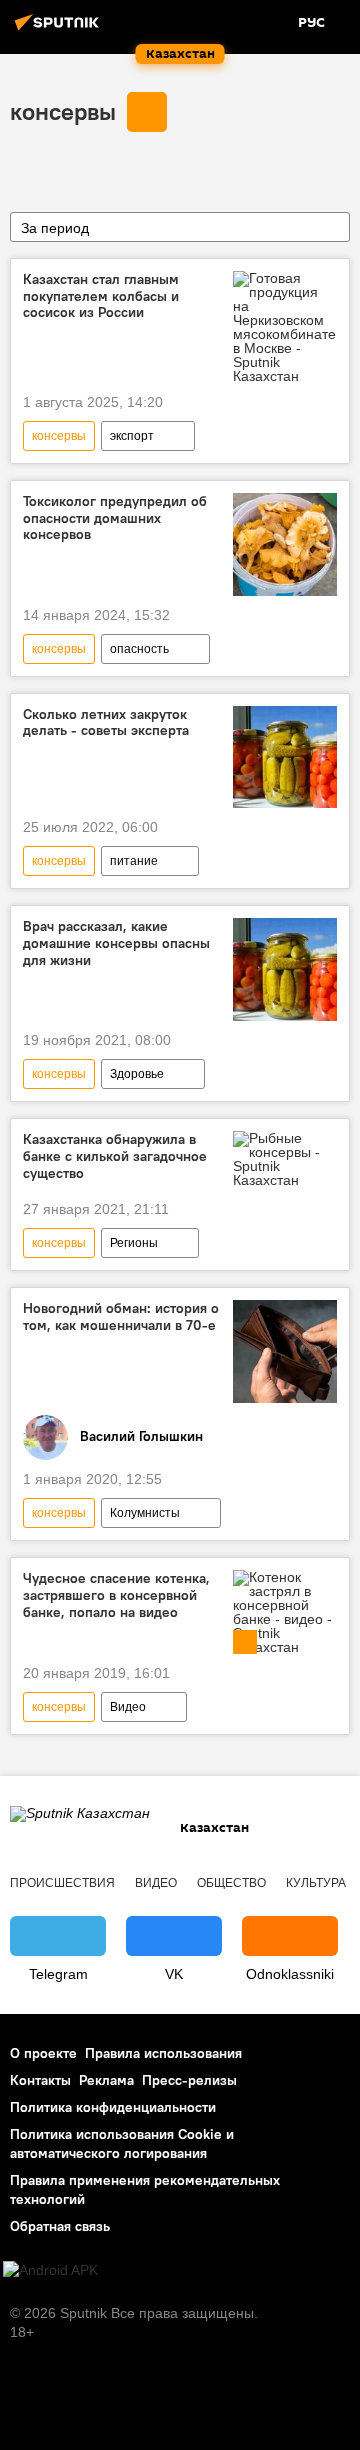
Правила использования (163, 2053)
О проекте (43, 2053)
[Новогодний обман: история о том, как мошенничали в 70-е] (285, 1351)
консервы (63, 111)
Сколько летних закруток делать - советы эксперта (106, 723)
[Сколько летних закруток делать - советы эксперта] (285, 757)
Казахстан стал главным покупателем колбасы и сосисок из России (101, 296)
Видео (128, 1707)
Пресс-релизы (189, 2080)
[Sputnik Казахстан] (60, 30)
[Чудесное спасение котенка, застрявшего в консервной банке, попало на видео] (285, 1612)
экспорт (132, 436)
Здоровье (137, 1074)
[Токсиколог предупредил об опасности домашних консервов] (285, 544)
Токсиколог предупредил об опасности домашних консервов (115, 518)
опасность (139, 649)
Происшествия (62, 1883)
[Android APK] (50, 2270)
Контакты (40, 2080)
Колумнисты (145, 1513)
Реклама (106, 2080)
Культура (316, 1883)
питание (134, 861)
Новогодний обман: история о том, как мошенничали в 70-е (121, 1317)
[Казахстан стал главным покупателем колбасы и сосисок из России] (285, 327)
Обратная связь (60, 2226)
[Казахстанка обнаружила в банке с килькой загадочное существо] (285, 1159)
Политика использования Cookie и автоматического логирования (122, 2143)
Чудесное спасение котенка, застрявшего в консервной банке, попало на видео (116, 1595)
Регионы (134, 1243)
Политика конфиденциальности (113, 2107)
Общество (231, 1883)
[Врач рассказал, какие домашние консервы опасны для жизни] (285, 969)
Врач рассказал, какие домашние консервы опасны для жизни (116, 943)
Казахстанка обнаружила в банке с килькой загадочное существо (115, 1156)
